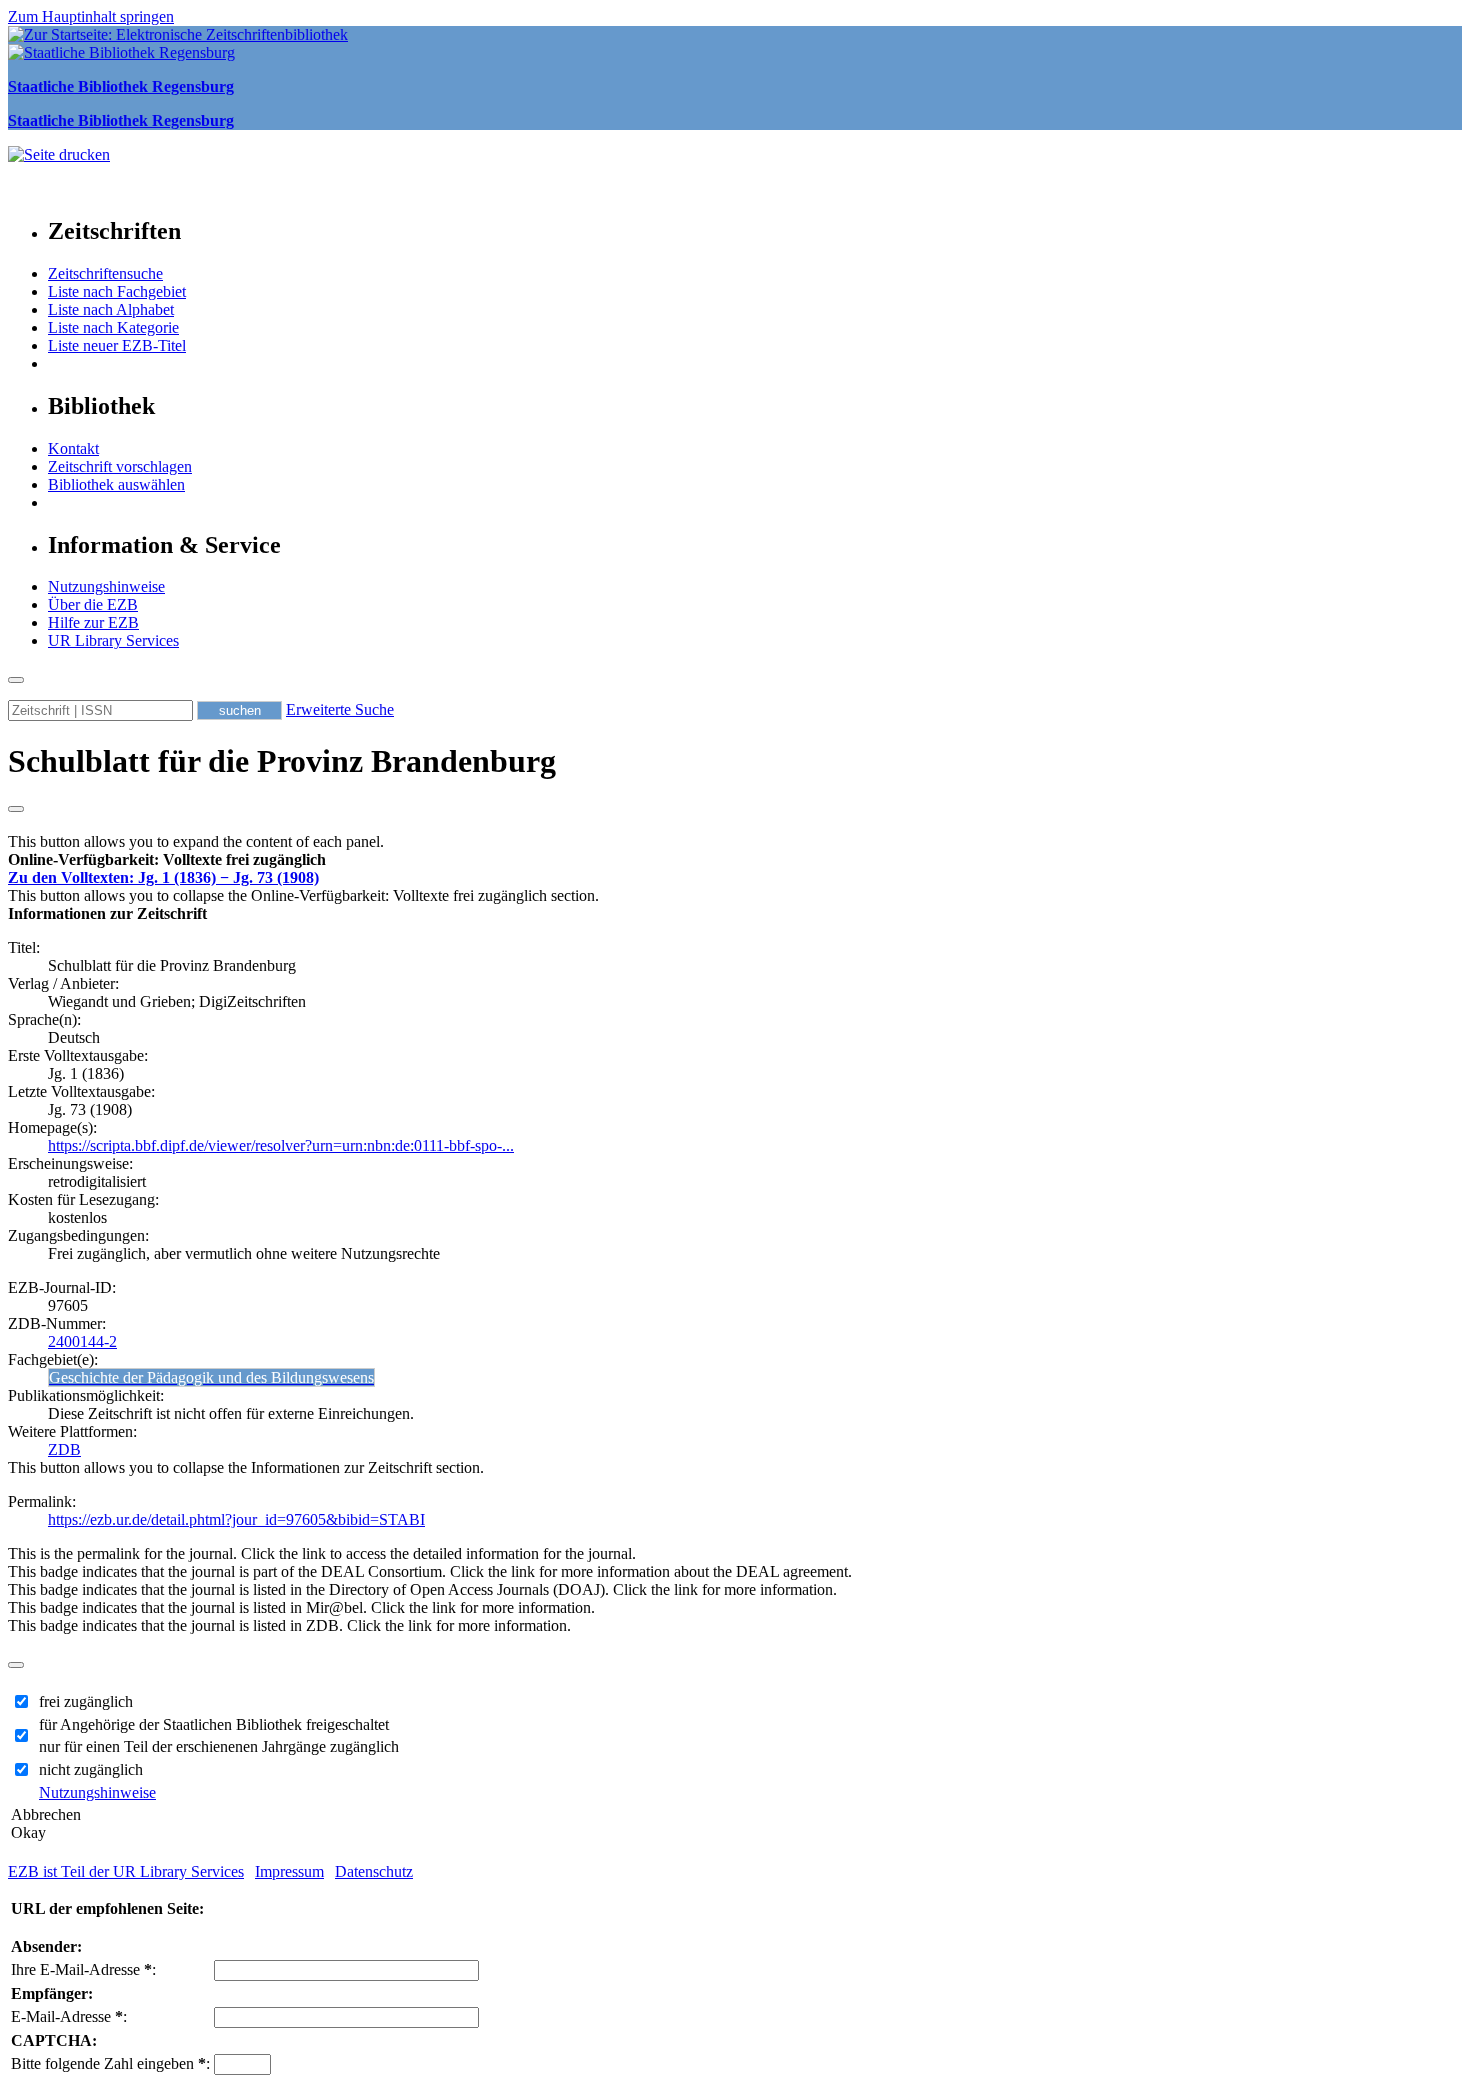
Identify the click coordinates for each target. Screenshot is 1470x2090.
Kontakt (73, 448)
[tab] (735, 860)
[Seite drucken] (59, 154)
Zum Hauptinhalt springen (91, 16)
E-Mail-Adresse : (69, 2016)
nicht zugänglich (91, 1769)
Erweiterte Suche (340, 709)
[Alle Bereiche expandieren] (16, 809)
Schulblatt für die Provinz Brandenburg (282, 761)
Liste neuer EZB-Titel (117, 345)
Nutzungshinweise (106, 586)
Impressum (289, 1871)
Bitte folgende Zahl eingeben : (110, 2063)
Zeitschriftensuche (105, 273)
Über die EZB (93, 604)
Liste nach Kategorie (113, 327)
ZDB (64, 1449)
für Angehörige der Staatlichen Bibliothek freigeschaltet (214, 1724)
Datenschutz (374, 1871)
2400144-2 (82, 1341)
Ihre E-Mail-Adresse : (83, 1969)
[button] (167, 859)
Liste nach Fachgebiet (117, 291)
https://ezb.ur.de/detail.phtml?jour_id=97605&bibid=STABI (236, 1519)
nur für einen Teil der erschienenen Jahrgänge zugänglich (219, 1746)
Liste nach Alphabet (111, 309)
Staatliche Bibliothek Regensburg (121, 86)
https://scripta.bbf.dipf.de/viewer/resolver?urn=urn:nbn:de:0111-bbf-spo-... (281, 1145)
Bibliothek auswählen (116, 484)
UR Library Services (113, 640)
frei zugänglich (86, 1701)
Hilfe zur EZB (93, 622)
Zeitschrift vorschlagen (120, 466)
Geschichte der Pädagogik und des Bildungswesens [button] (211, 1377)
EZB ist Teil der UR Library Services (126, 1871)
